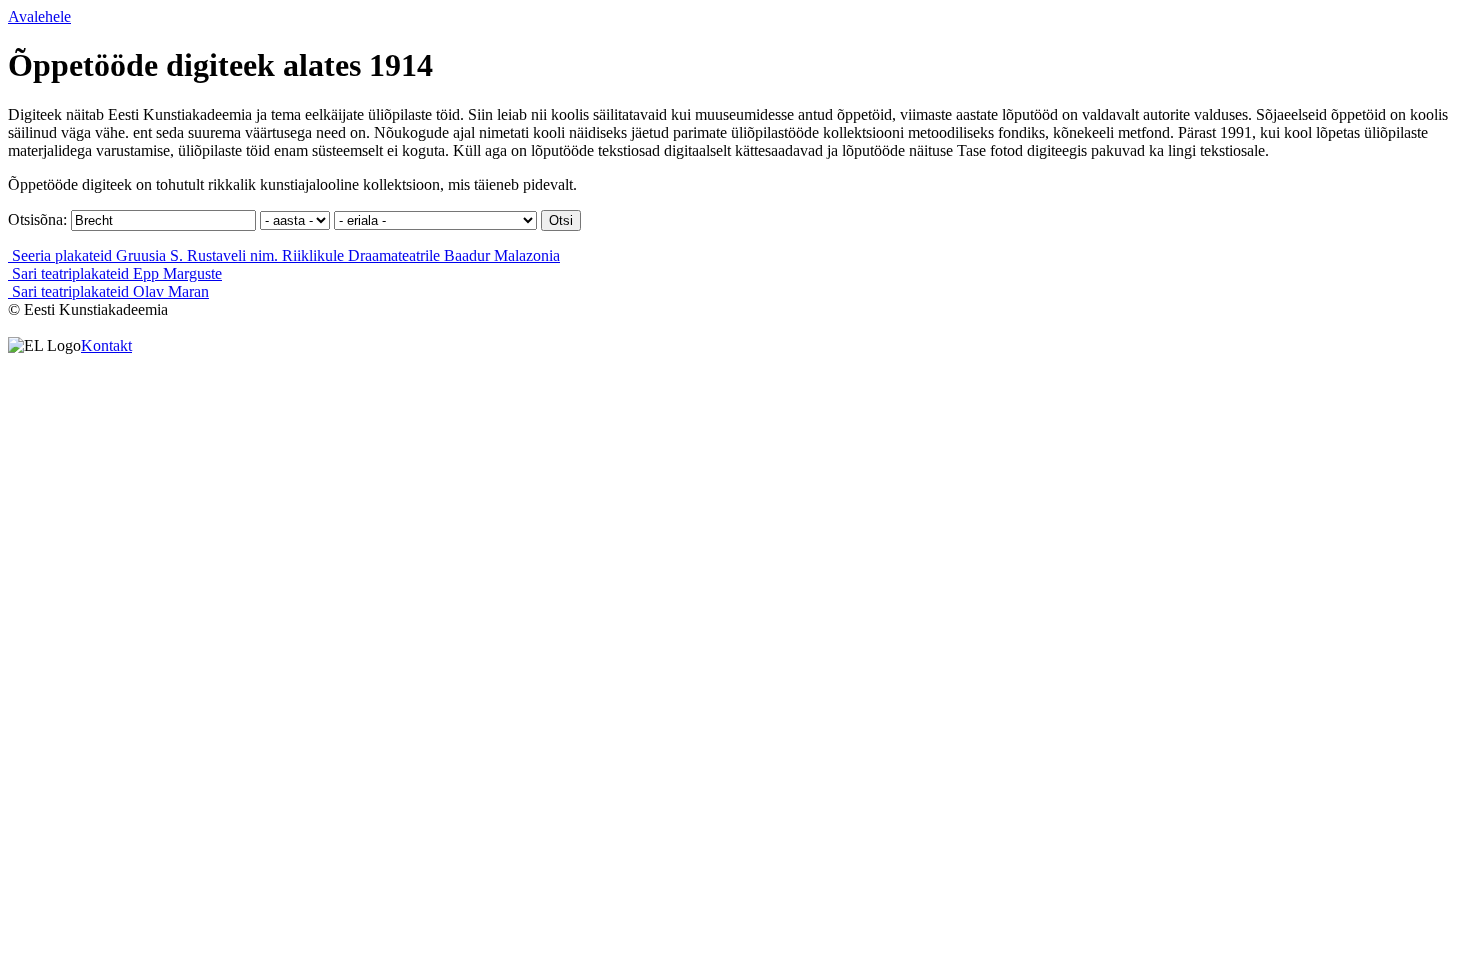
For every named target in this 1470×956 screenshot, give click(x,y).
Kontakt (106, 345)
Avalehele (39, 16)
